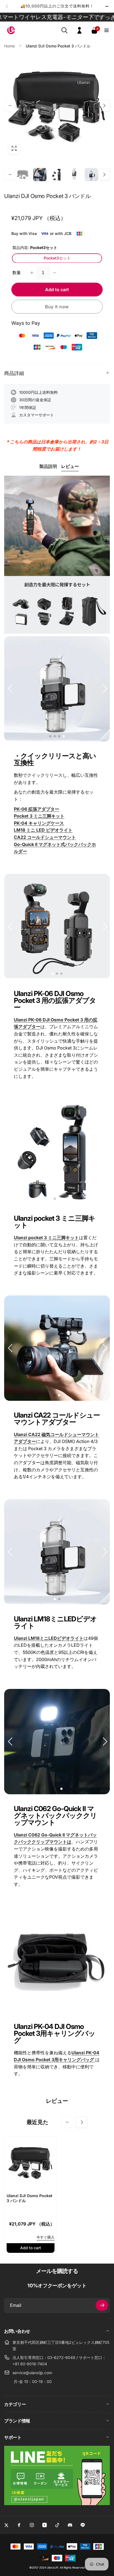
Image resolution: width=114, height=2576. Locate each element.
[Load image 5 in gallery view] (91, 175)
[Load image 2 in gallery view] (40, 175)
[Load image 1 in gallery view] (23, 175)
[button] (64, 30)
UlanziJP (52, 2567)
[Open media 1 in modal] (57, 106)
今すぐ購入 (46, 2237)
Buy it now (57, 307)
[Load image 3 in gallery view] (57, 175)
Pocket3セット (57, 258)
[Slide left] (7, 6)
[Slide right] (107, 6)
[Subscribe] (102, 2305)
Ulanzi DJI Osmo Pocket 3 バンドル (29, 2198)
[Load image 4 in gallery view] (74, 175)
